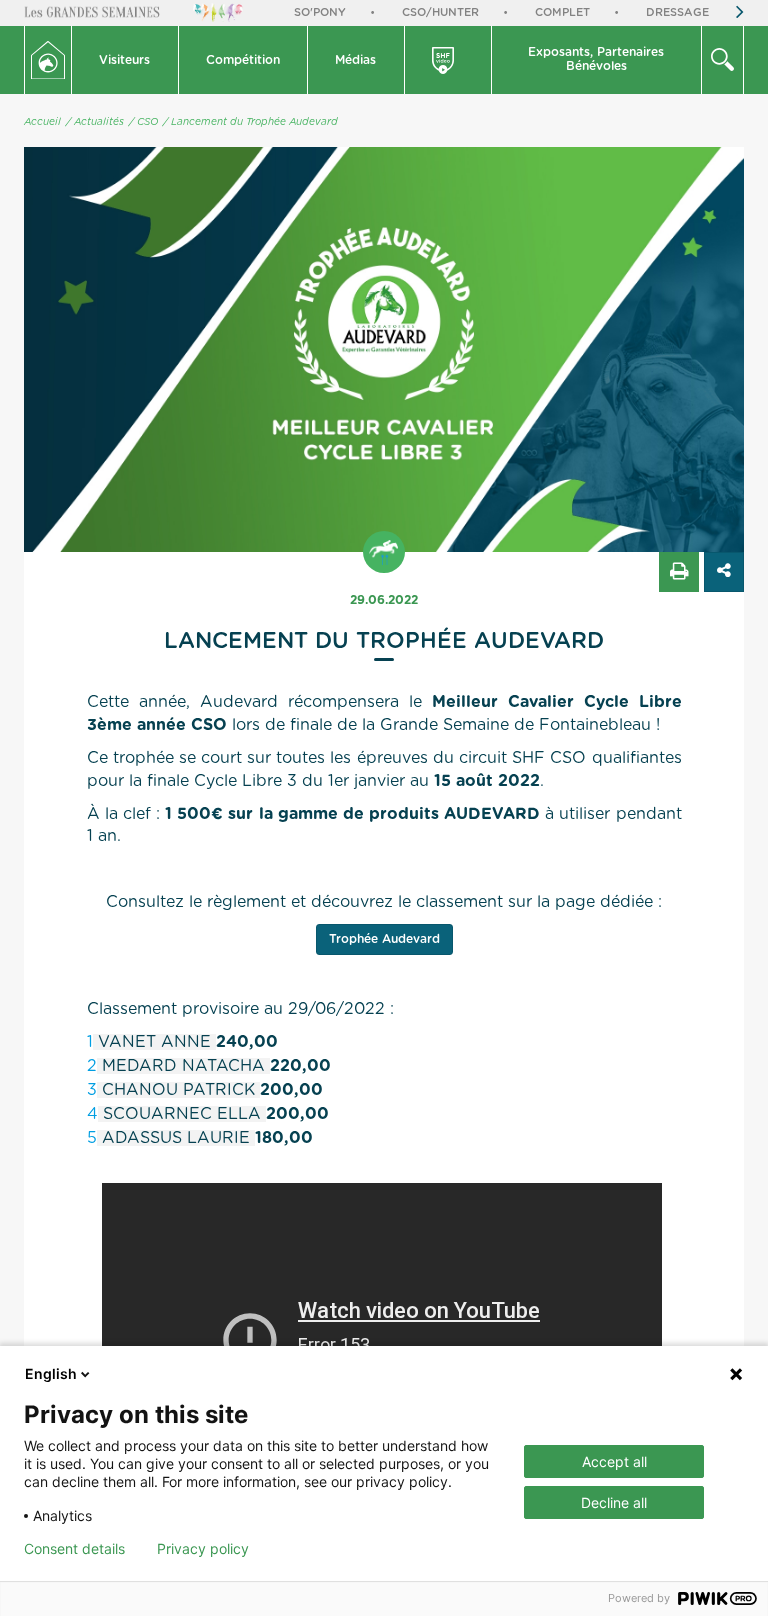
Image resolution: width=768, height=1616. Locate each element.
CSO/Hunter (440, 12)
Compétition (243, 60)
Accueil (42, 122)
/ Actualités (95, 122)
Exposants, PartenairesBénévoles (596, 59)
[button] (125, 60)
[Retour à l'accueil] (48, 60)
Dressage (677, 12)
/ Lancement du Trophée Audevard (250, 122)
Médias (355, 60)
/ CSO (143, 122)
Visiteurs (124, 60)
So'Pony (320, 12)
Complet (562, 12)
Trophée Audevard (384, 939)
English (51, 1373)
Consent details (74, 1549)
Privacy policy (203, 1549)
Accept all (614, 1461)
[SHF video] (449, 60)
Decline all (614, 1502)
